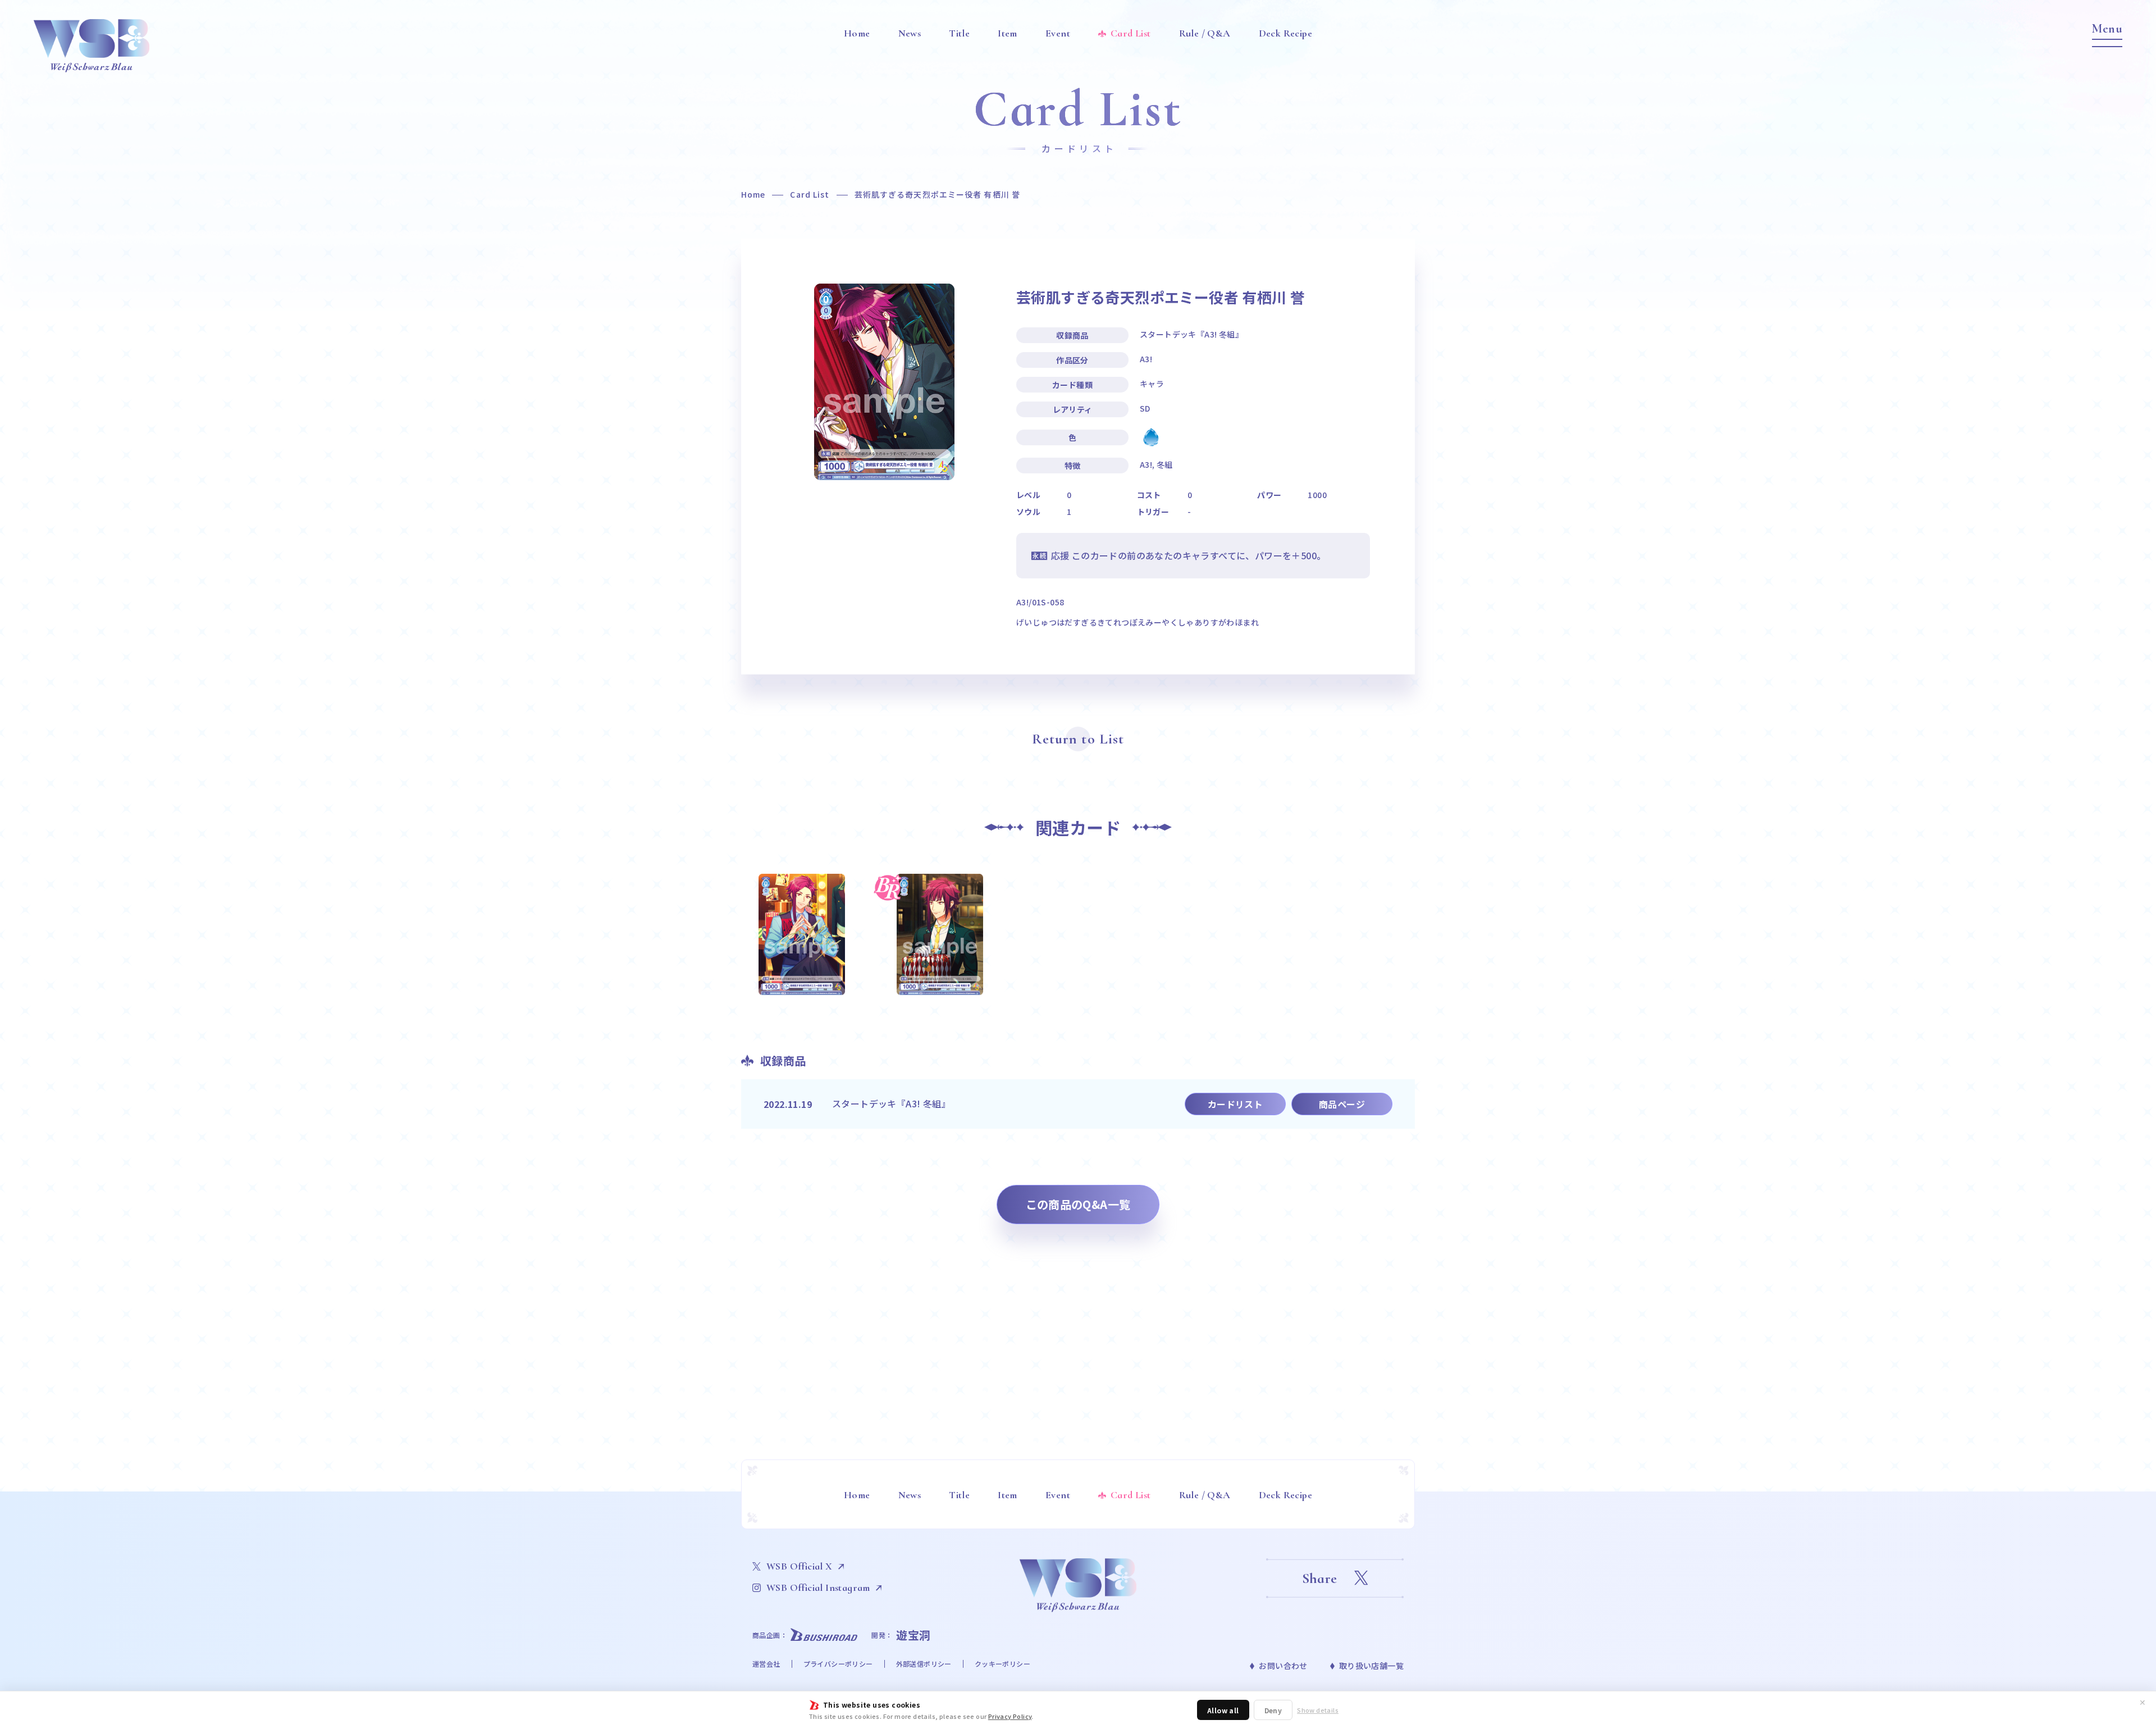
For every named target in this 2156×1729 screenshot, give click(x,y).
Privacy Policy (1010, 1716)
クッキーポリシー (1002, 1664)
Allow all (1223, 1710)
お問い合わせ (1283, 1666)
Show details (1318, 1710)
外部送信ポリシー (924, 1664)
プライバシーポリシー (838, 1664)
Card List (810, 194)
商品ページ (1342, 1104)
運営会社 (766, 1664)
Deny (1273, 1710)
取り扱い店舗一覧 (1371, 1666)
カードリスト (1235, 1104)
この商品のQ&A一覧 (1078, 1204)
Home (753, 194)
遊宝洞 (913, 1635)
